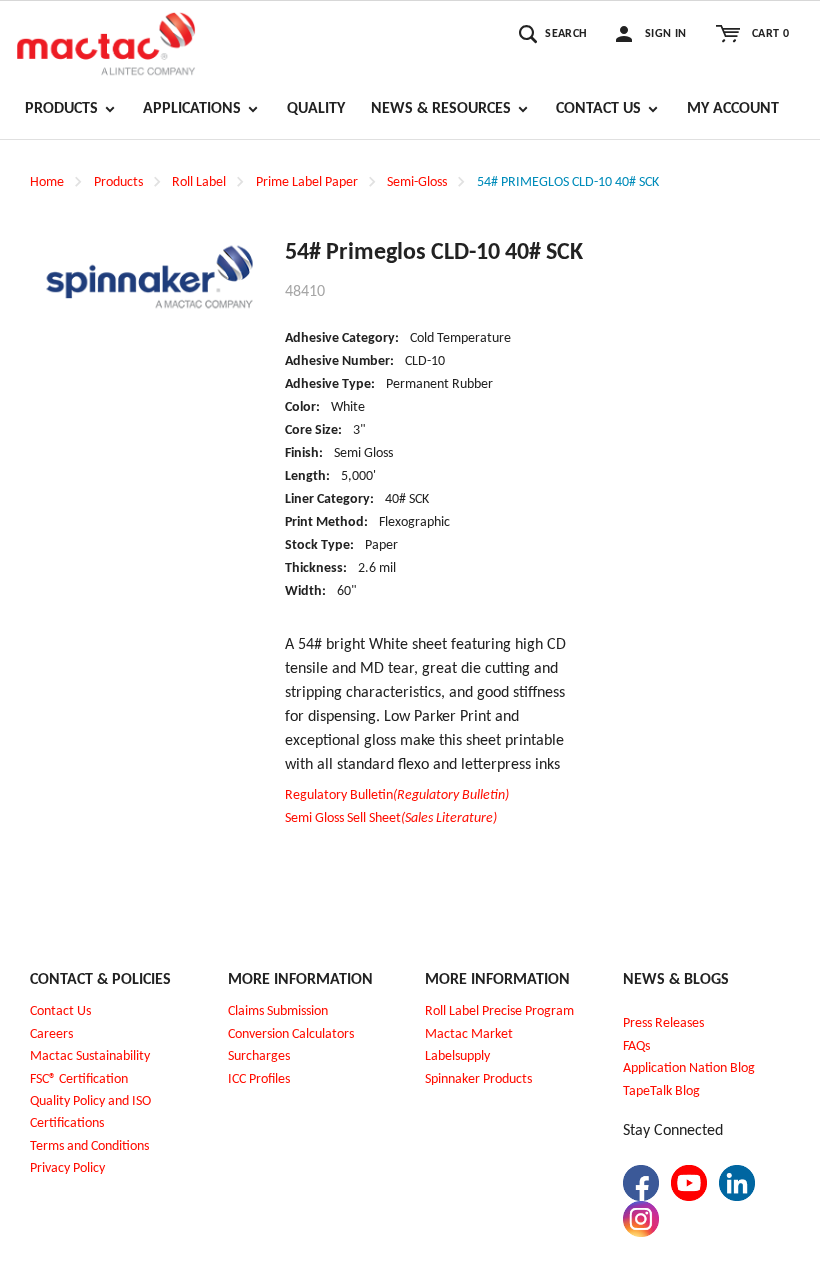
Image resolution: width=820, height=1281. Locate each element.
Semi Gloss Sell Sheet (391, 818)
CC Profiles (261, 1079)
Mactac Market (469, 1034)
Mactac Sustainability (90, 1056)
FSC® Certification (79, 1079)
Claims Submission (278, 1011)
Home (47, 182)
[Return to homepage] (106, 41)
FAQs (636, 1046)
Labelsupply (457, 1056)
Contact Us (60, 1011)
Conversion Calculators (291, 1034)
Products (118, 182)
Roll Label (199, 182)
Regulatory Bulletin (397, 795)
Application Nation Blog (689, 1068)
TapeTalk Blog (661, 1091)
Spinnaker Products (478, 1079)
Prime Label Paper (307, 182)
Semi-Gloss (417, 182)
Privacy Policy (67, 1168)
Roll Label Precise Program (499, 1011)
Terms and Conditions (89, 1146)
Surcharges (259, 1056)
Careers (51, 1034)
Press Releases (663, 1023)
